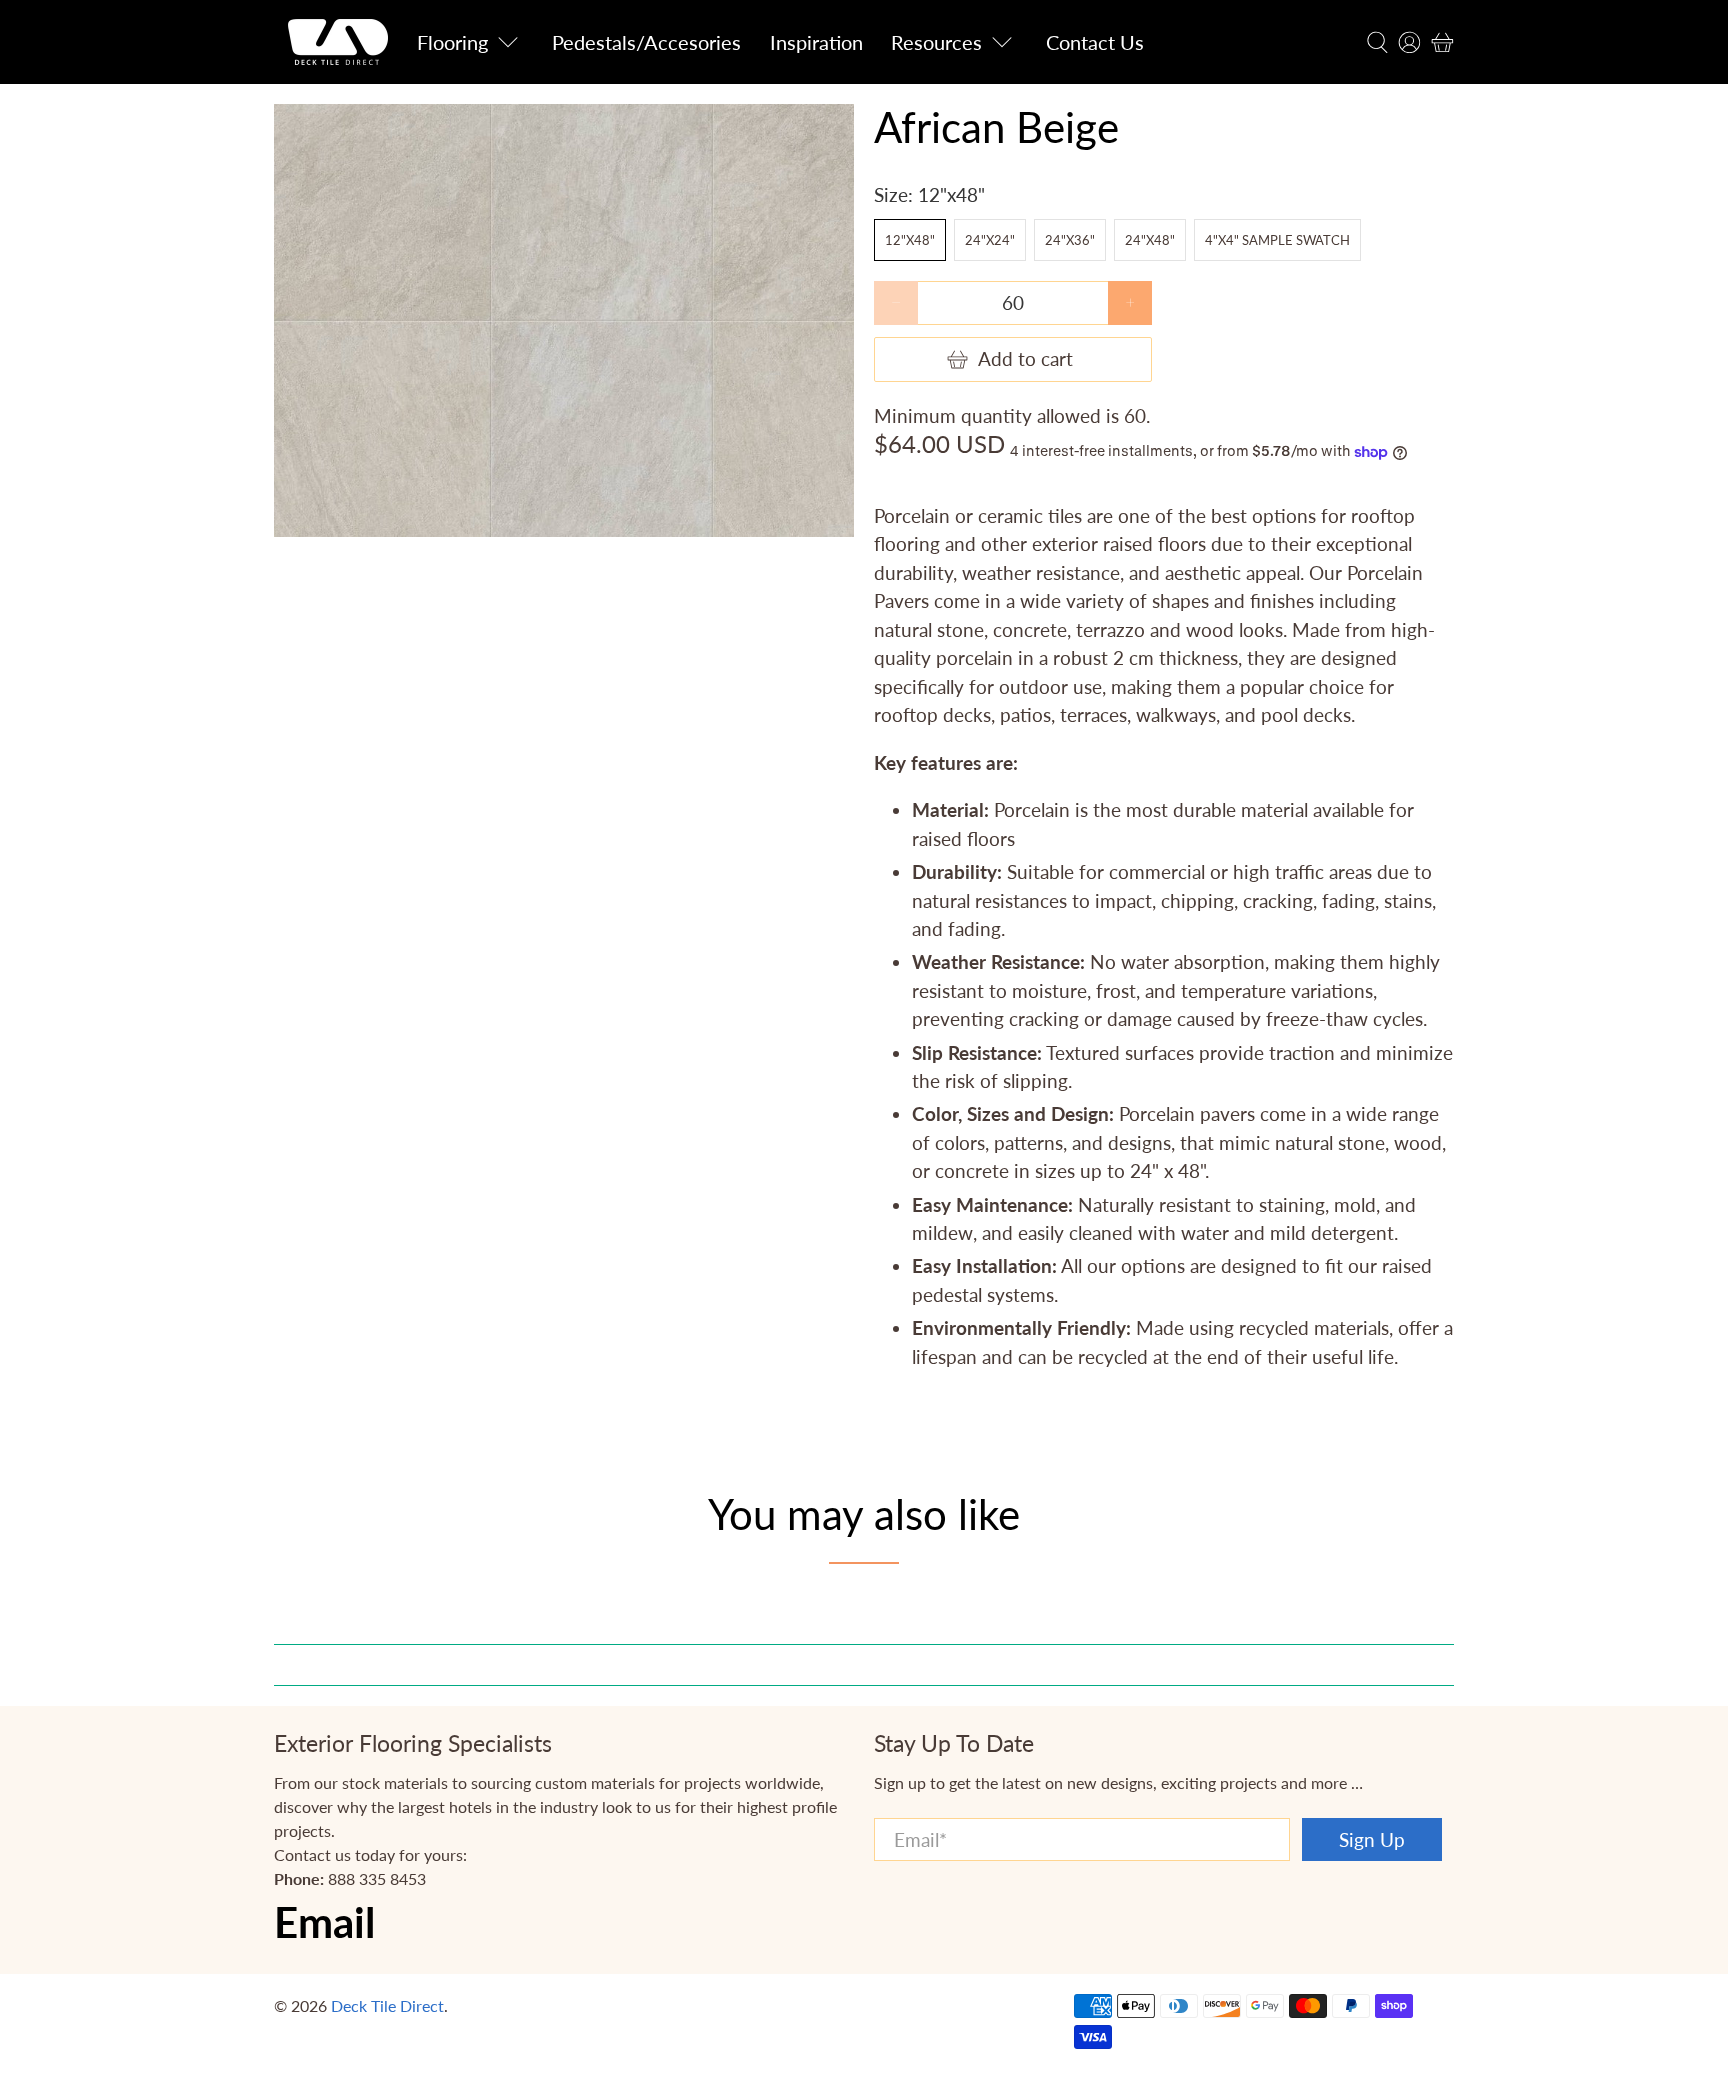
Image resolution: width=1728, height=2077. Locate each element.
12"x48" (910, 240)
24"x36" (1070, 240)
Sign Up (1372, 1839)
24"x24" (990, 240)
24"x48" (1150, 240)
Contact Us (1095, 42)
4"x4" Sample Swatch (1277, 240)
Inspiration (816, 42)
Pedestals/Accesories (646, 42)
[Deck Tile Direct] (338, 42)
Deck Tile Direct (387, 2005)
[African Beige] (564, 320)
